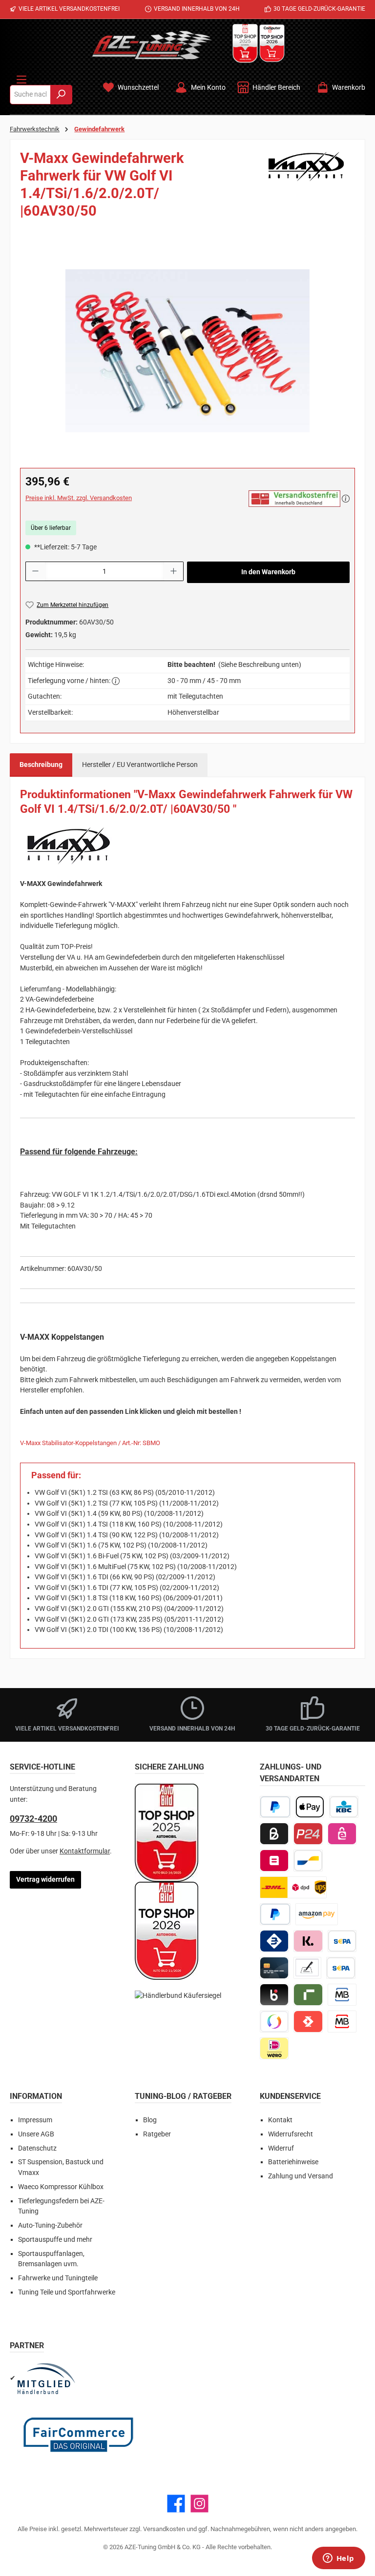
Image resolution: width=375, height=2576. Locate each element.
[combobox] (30, 95)
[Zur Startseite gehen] (152, 45)
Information (36, 2096)
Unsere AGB (36, 2134)
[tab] (41, 765)
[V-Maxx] (306, 188)
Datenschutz (37, 2148)
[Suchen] (61, 95)
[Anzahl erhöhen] (174, 571)
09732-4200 (33, 1819)
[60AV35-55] (187, 351)
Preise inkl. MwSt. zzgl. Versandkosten (79, 498)
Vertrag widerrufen (45, 1880)
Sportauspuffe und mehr (55, 2240)
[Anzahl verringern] (35, 571)
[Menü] (21, 78)
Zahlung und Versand (301, 2176)
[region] (187, 351)
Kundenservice (290, 2096)
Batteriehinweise (293, 2162)
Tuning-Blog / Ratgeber (183, 2096)
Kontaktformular (85, 1851)
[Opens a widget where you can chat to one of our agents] (338, 2559)
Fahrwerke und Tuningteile (58, 2278)
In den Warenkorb (268, 572)
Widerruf (281, 2148)
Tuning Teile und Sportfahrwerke (67, 2292)
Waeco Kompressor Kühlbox (61, 2187)
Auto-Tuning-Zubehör (50, 2225)
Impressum (35, 2120)
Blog (150, 2120)
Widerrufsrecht (291, 2134)
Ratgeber (157, 2134)
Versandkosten (164, 2529)
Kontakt (280, 2120)
